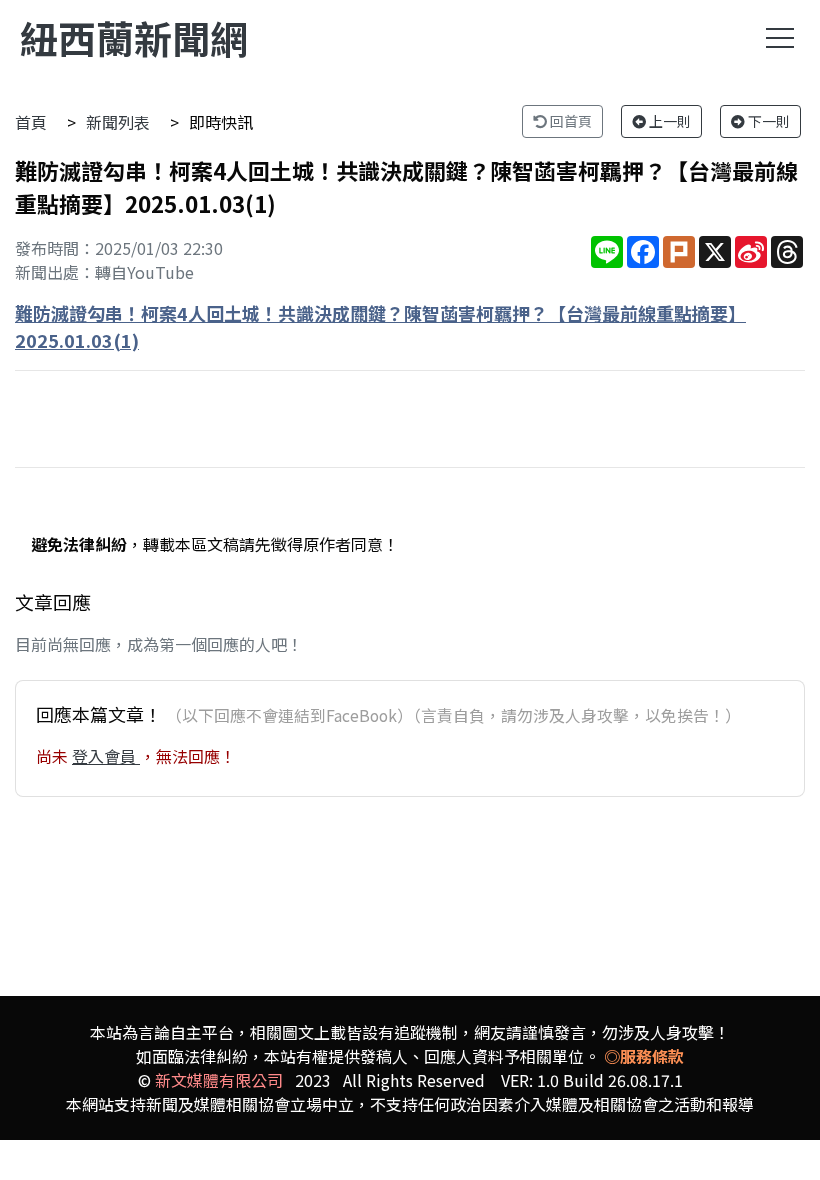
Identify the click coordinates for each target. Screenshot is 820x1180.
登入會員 (106, 756)
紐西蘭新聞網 (134, 37)
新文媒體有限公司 (219, 1080)
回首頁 (569, 121)
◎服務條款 (644, 1056)
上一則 (668, 121)
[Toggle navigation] (780, 38)
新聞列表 (118, 122)
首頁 (31, 122)
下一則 (767, 121)
